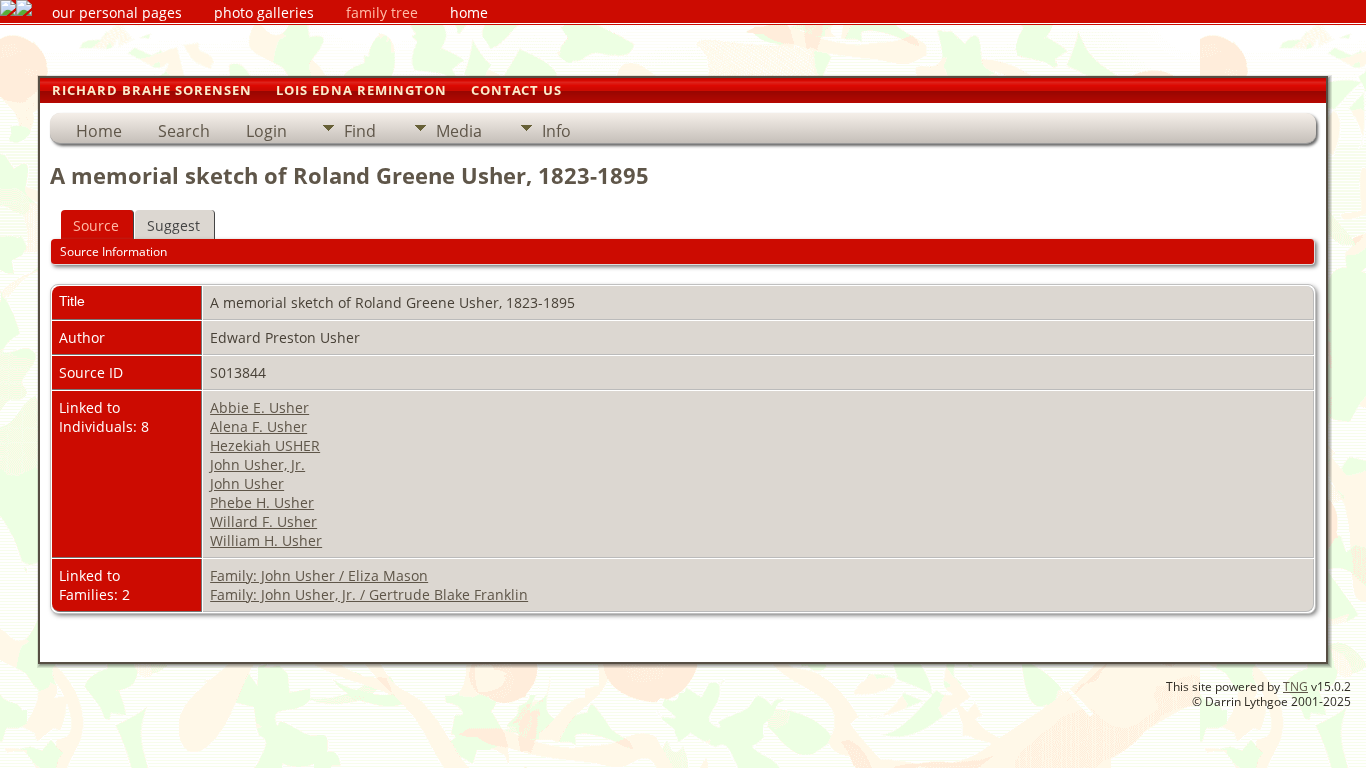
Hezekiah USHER (265, 445)
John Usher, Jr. (257, 464)
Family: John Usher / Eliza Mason (319, 575)
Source (96, 225)
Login (266, 131)
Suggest (173, 225)
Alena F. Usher (258, 426)
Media (459, 131)
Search (184, 131)
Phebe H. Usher (262, 502)
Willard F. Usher (263, 521)
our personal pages (117, 12)
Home (99, 131)
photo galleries (264, 12)
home (469, 12)
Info (556, 131)
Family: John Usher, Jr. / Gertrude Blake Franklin (369, 594)
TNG (1295, 686)
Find (360, 131)
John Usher (247, 483)
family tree (382, 12)
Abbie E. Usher (259, 407)
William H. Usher (266, 540)
